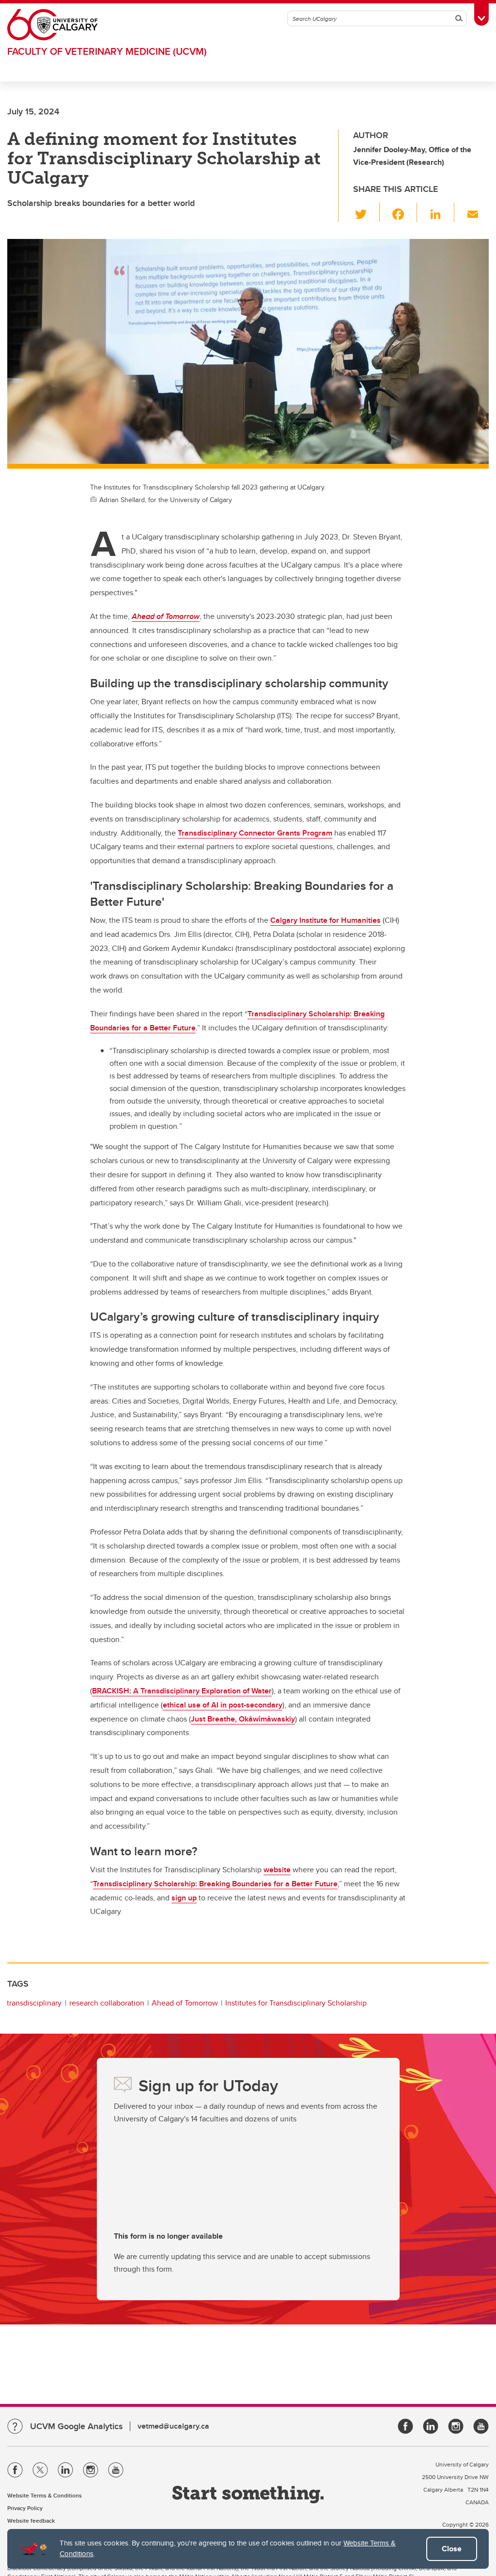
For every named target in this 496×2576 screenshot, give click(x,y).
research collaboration (107, 2003)
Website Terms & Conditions (45, 2495)
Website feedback (31, 2521)
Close (452, 2549)
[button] (366, 212)
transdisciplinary (34, 2003)
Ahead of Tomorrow (185, 2003)
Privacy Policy (25, 2508)
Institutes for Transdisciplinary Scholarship (296, 2003)
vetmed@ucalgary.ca (173, 2426)
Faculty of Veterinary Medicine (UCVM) (107, 51)
